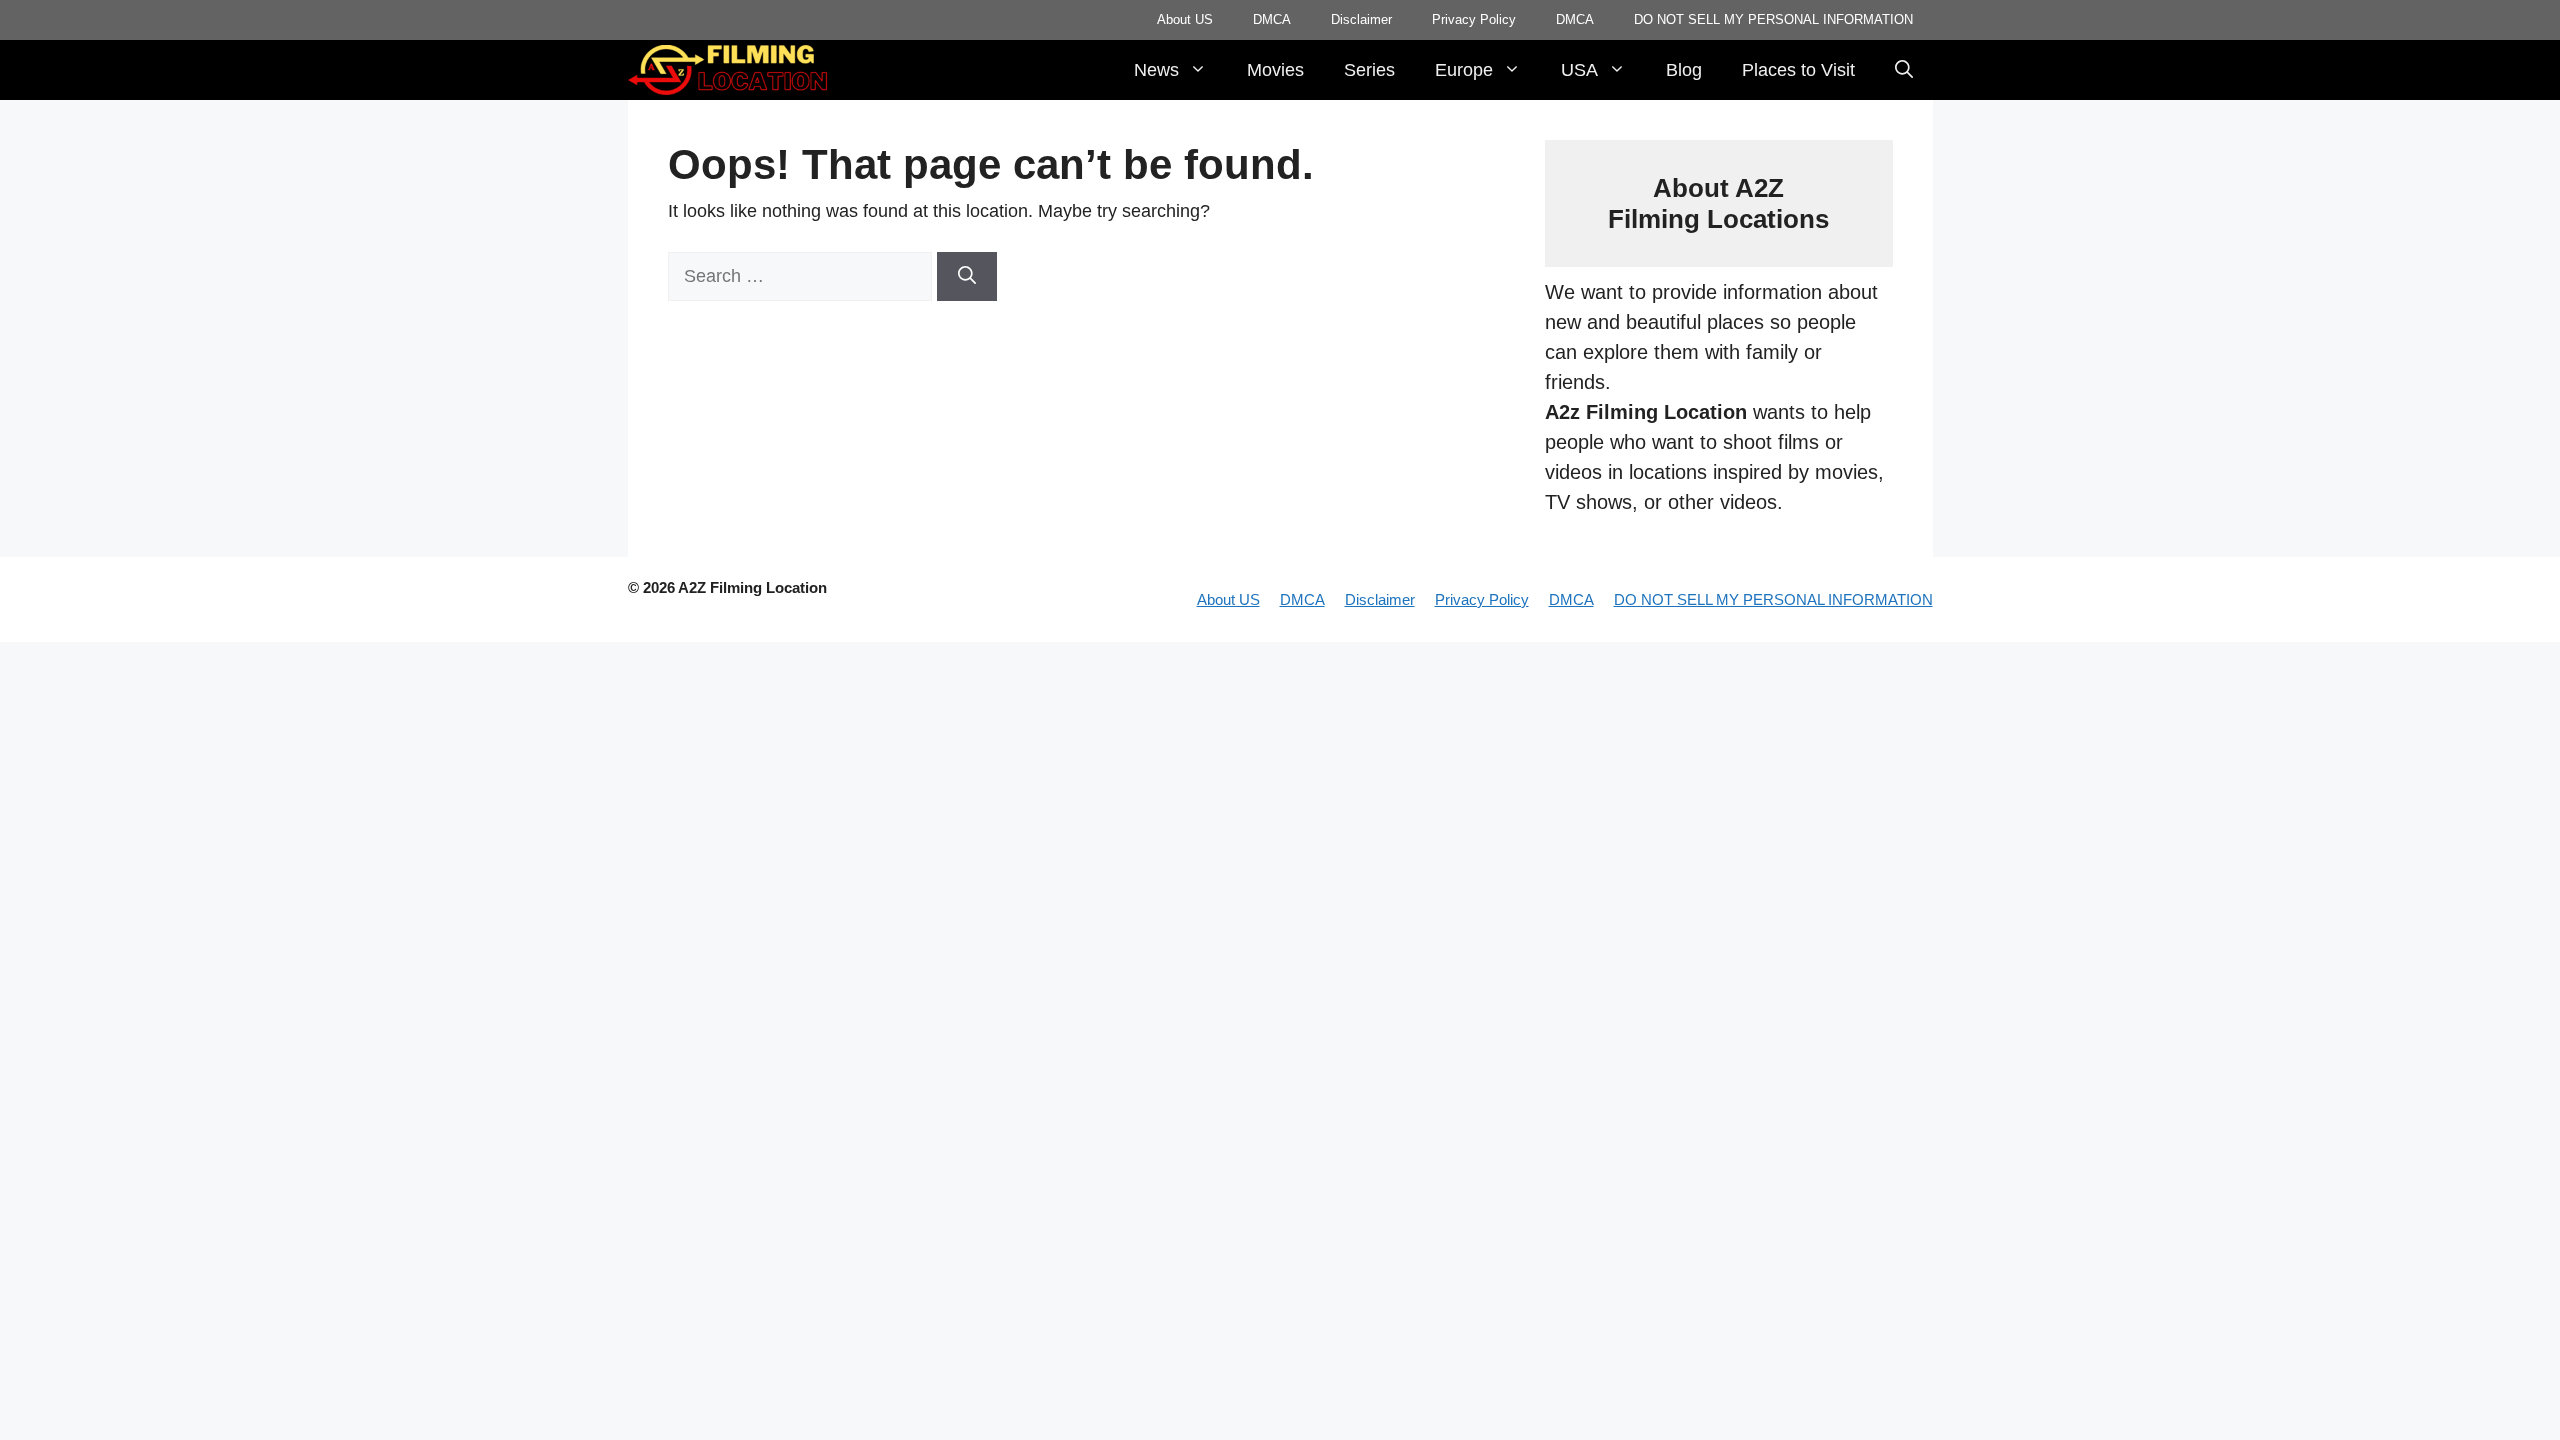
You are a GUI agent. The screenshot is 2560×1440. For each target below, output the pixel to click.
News (1156, 70)
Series (1369, 70)
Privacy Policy (1474, 19)
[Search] (967, 276)
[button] (1904, 70)
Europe (1464, 70)
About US (1185, 19)
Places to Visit (1798, 70)
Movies (1275, 70)
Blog (1684, 70)
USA (1579, 70)
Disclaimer (1361, 19)
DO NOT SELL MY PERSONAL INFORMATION (1773, 19)
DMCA (1272, 19)
